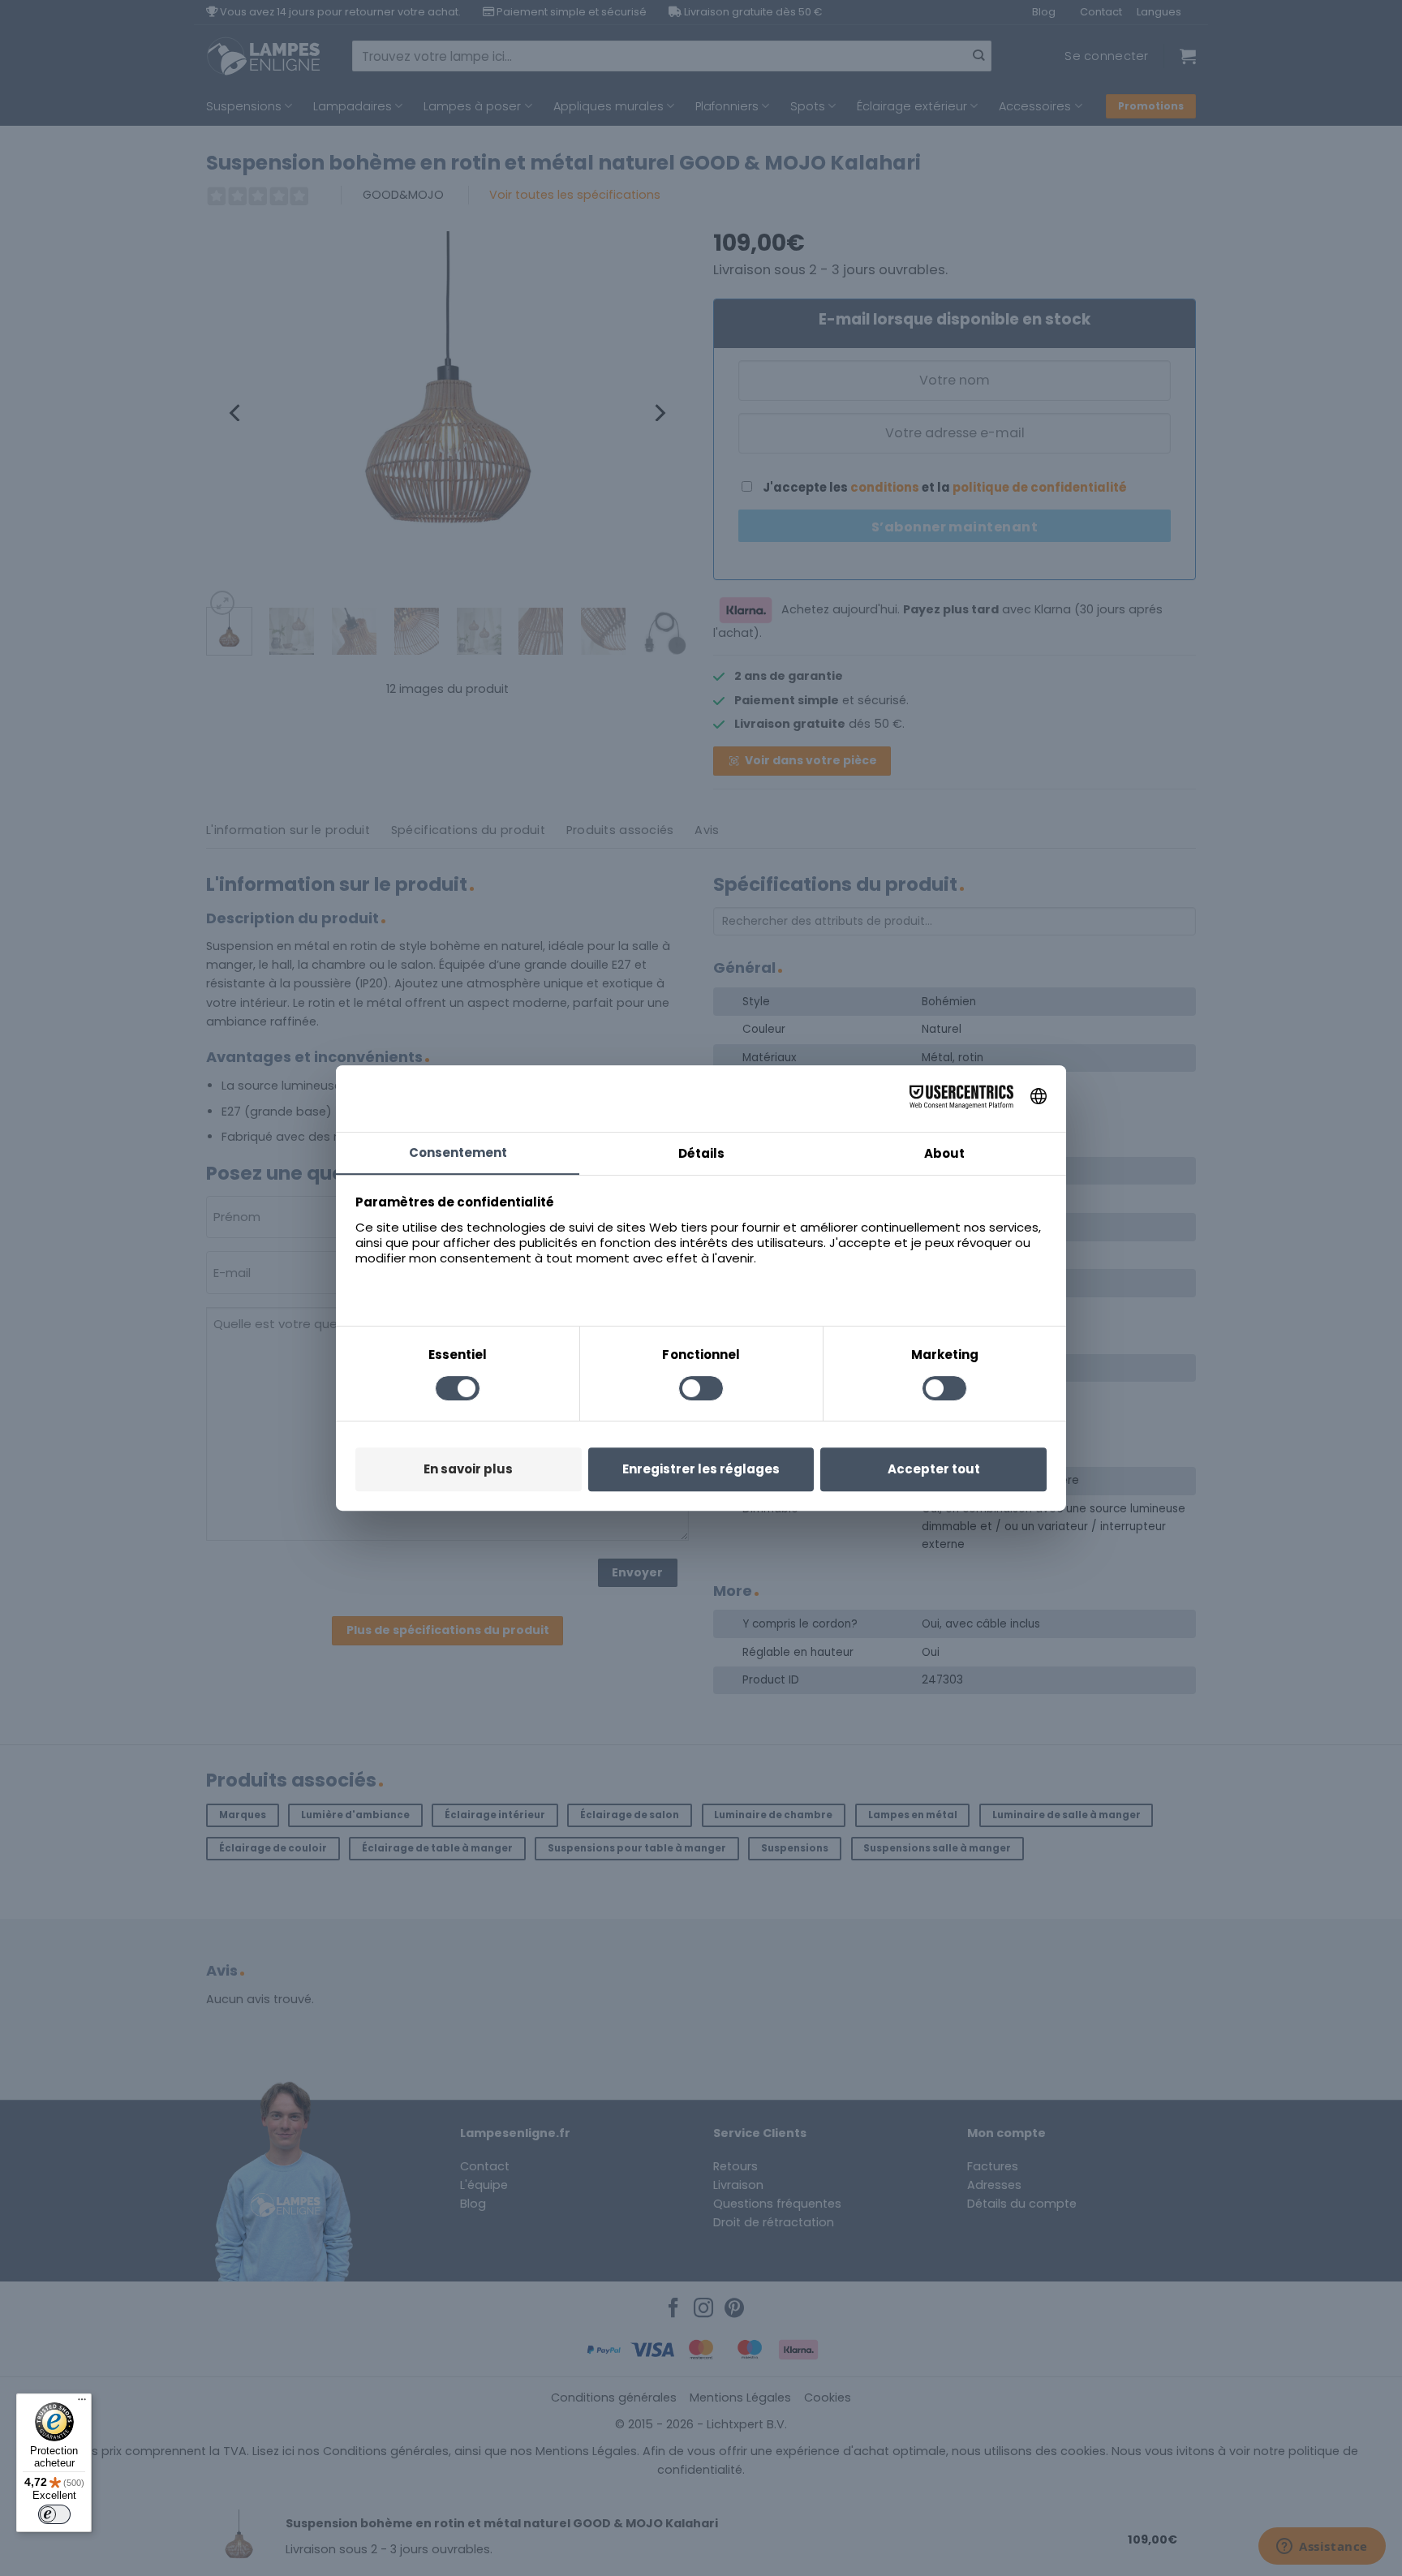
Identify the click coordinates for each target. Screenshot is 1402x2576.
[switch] (54, 2514)
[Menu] (82, 2403)
